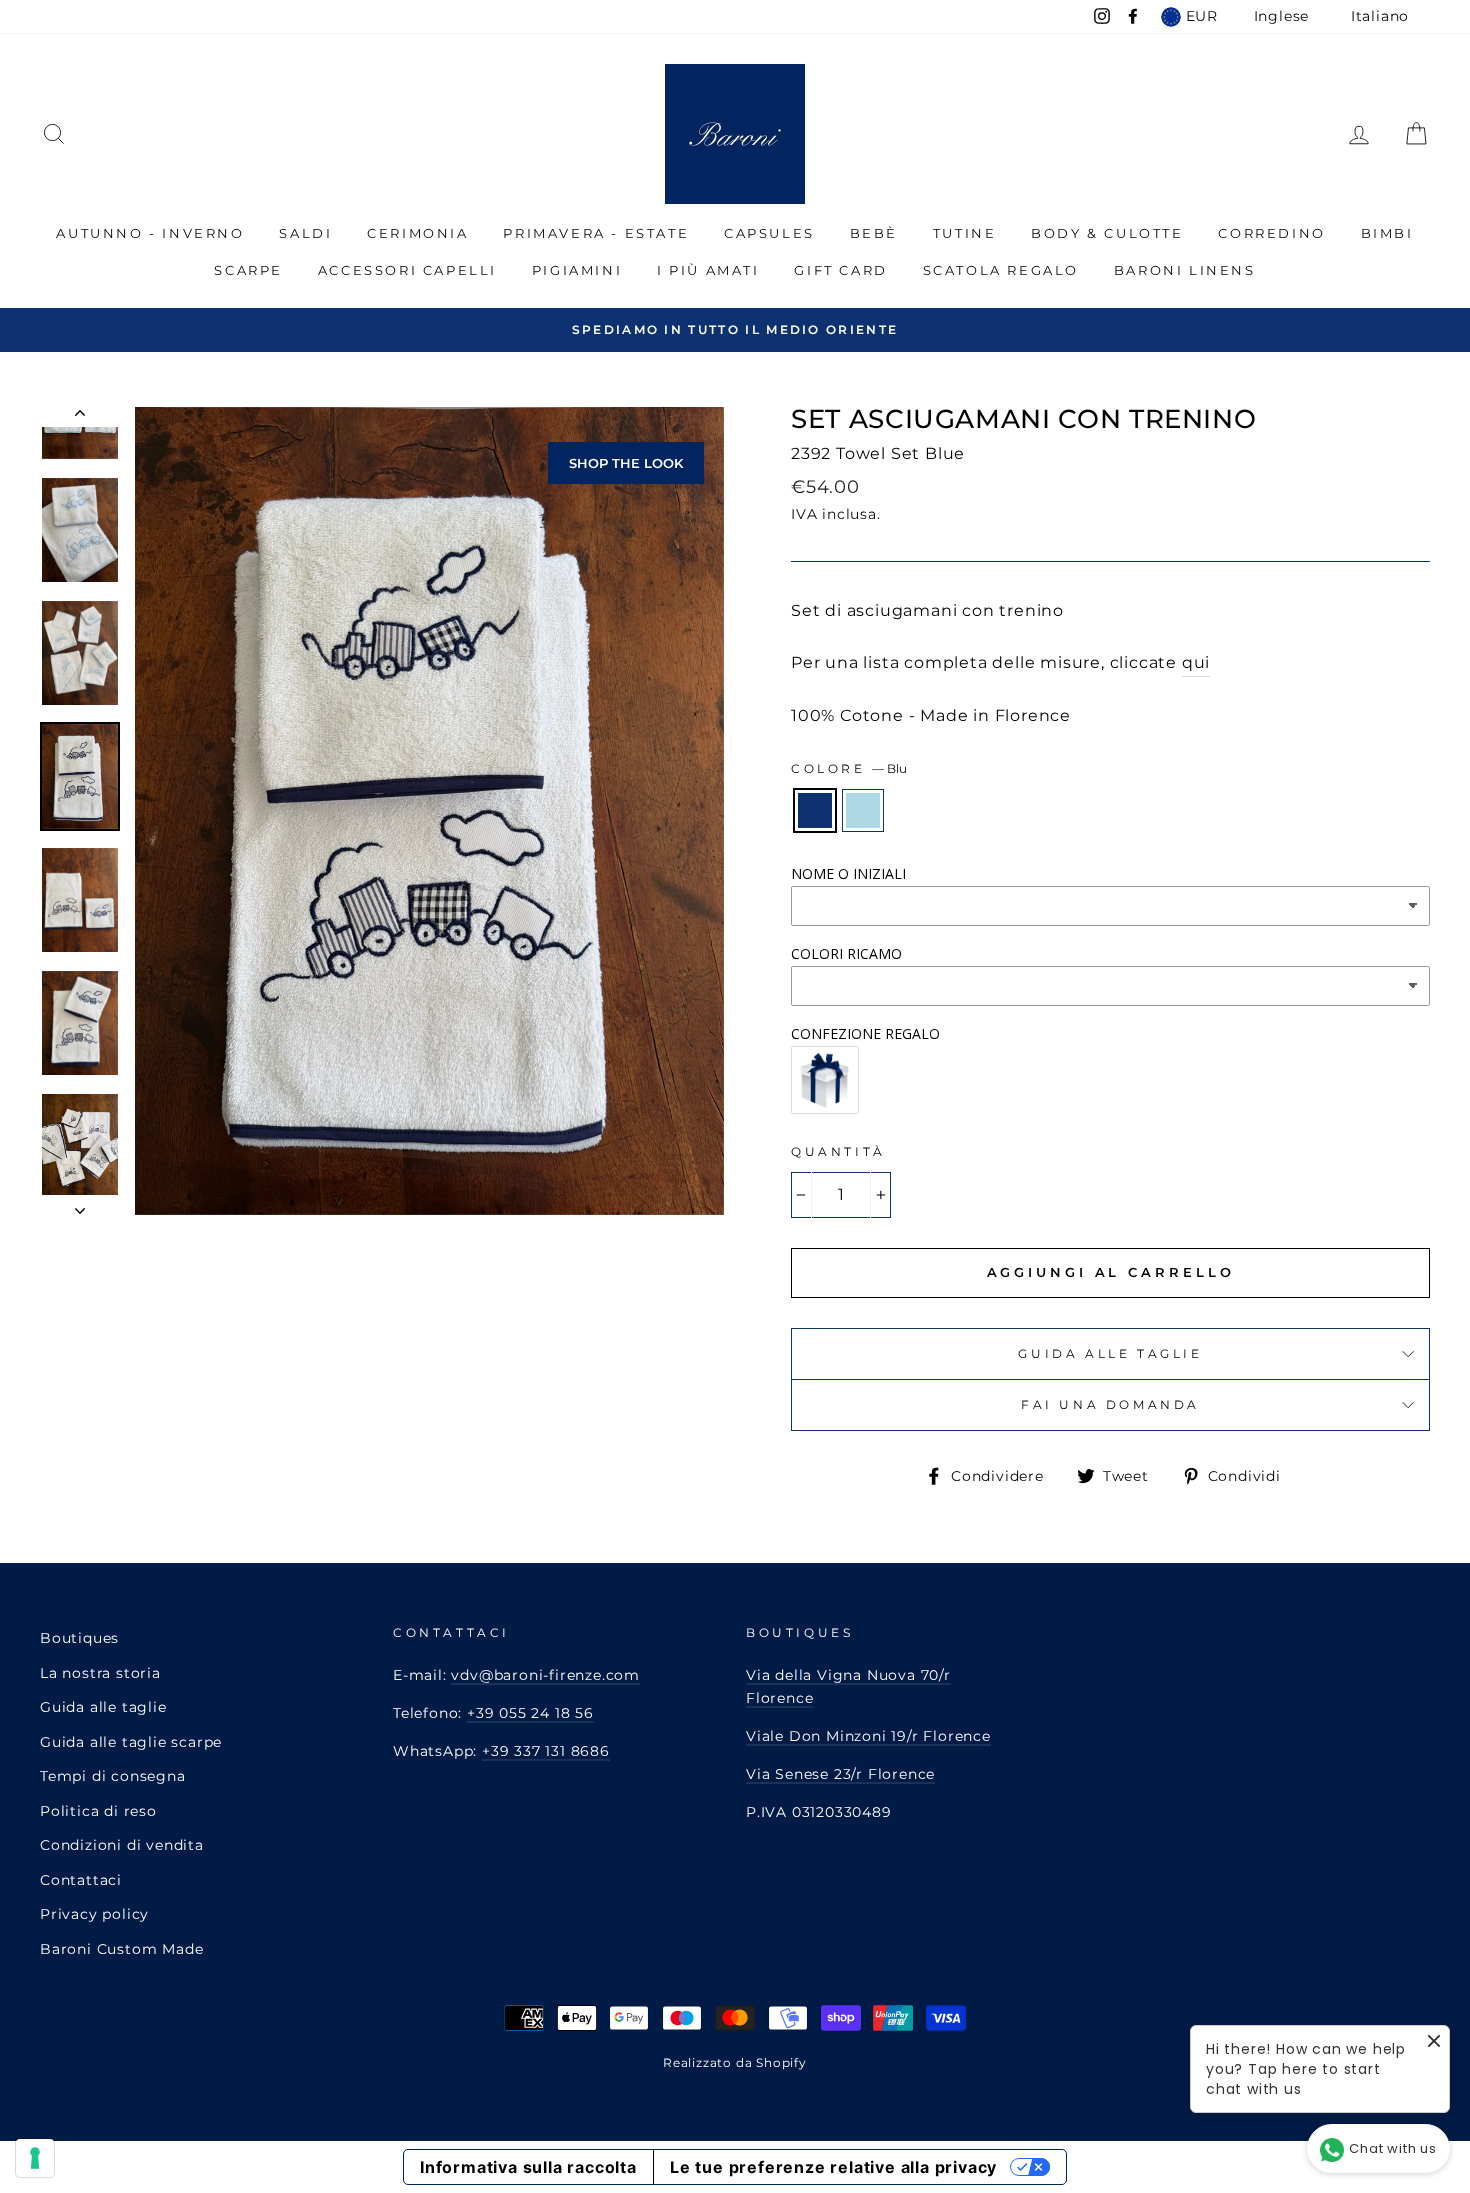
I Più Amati (708, 270)
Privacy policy (94, 1914)
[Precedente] (80, 417)
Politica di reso (98, 1811)
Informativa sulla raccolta (528, 2167)
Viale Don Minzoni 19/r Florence (868, 1736)
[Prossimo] (80, 1205)
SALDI (305, 233)
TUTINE (965, 233)
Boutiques (79, 1638)
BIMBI (1387, 233)
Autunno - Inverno (150, 233)
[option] (735, 329)
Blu (815, 810)
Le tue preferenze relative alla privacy (833, 2167)
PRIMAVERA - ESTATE (596, 233)
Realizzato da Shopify (735, 2062)
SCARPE (248, 270)
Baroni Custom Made (121, 1949)
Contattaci (81, 1880)
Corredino (1271, 233)
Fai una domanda (1110, 1404)
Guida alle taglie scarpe (131, 1742)
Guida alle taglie (103, 1707)
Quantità (838, 1151)
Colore (849, 768)
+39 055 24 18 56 (530, 1713)
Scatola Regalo (1001, 270)
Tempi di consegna (113, 1776)
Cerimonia (417, 233)
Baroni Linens (1185, 270)
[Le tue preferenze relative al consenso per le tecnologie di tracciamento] (35, 2158)
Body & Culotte (1107, 233)
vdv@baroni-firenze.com (545, 1675)
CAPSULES (769, 233)
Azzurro (863, 810)
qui (1196, 662)
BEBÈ (874, 233)
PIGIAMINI (577, 270)
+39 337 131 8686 (546, 1751)
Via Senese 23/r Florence (840, 1774)
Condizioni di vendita (122, 1845)
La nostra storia (100, 1673)
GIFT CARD (840, 270)
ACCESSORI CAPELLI (407, 270)
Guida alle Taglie (1110, 1353)
